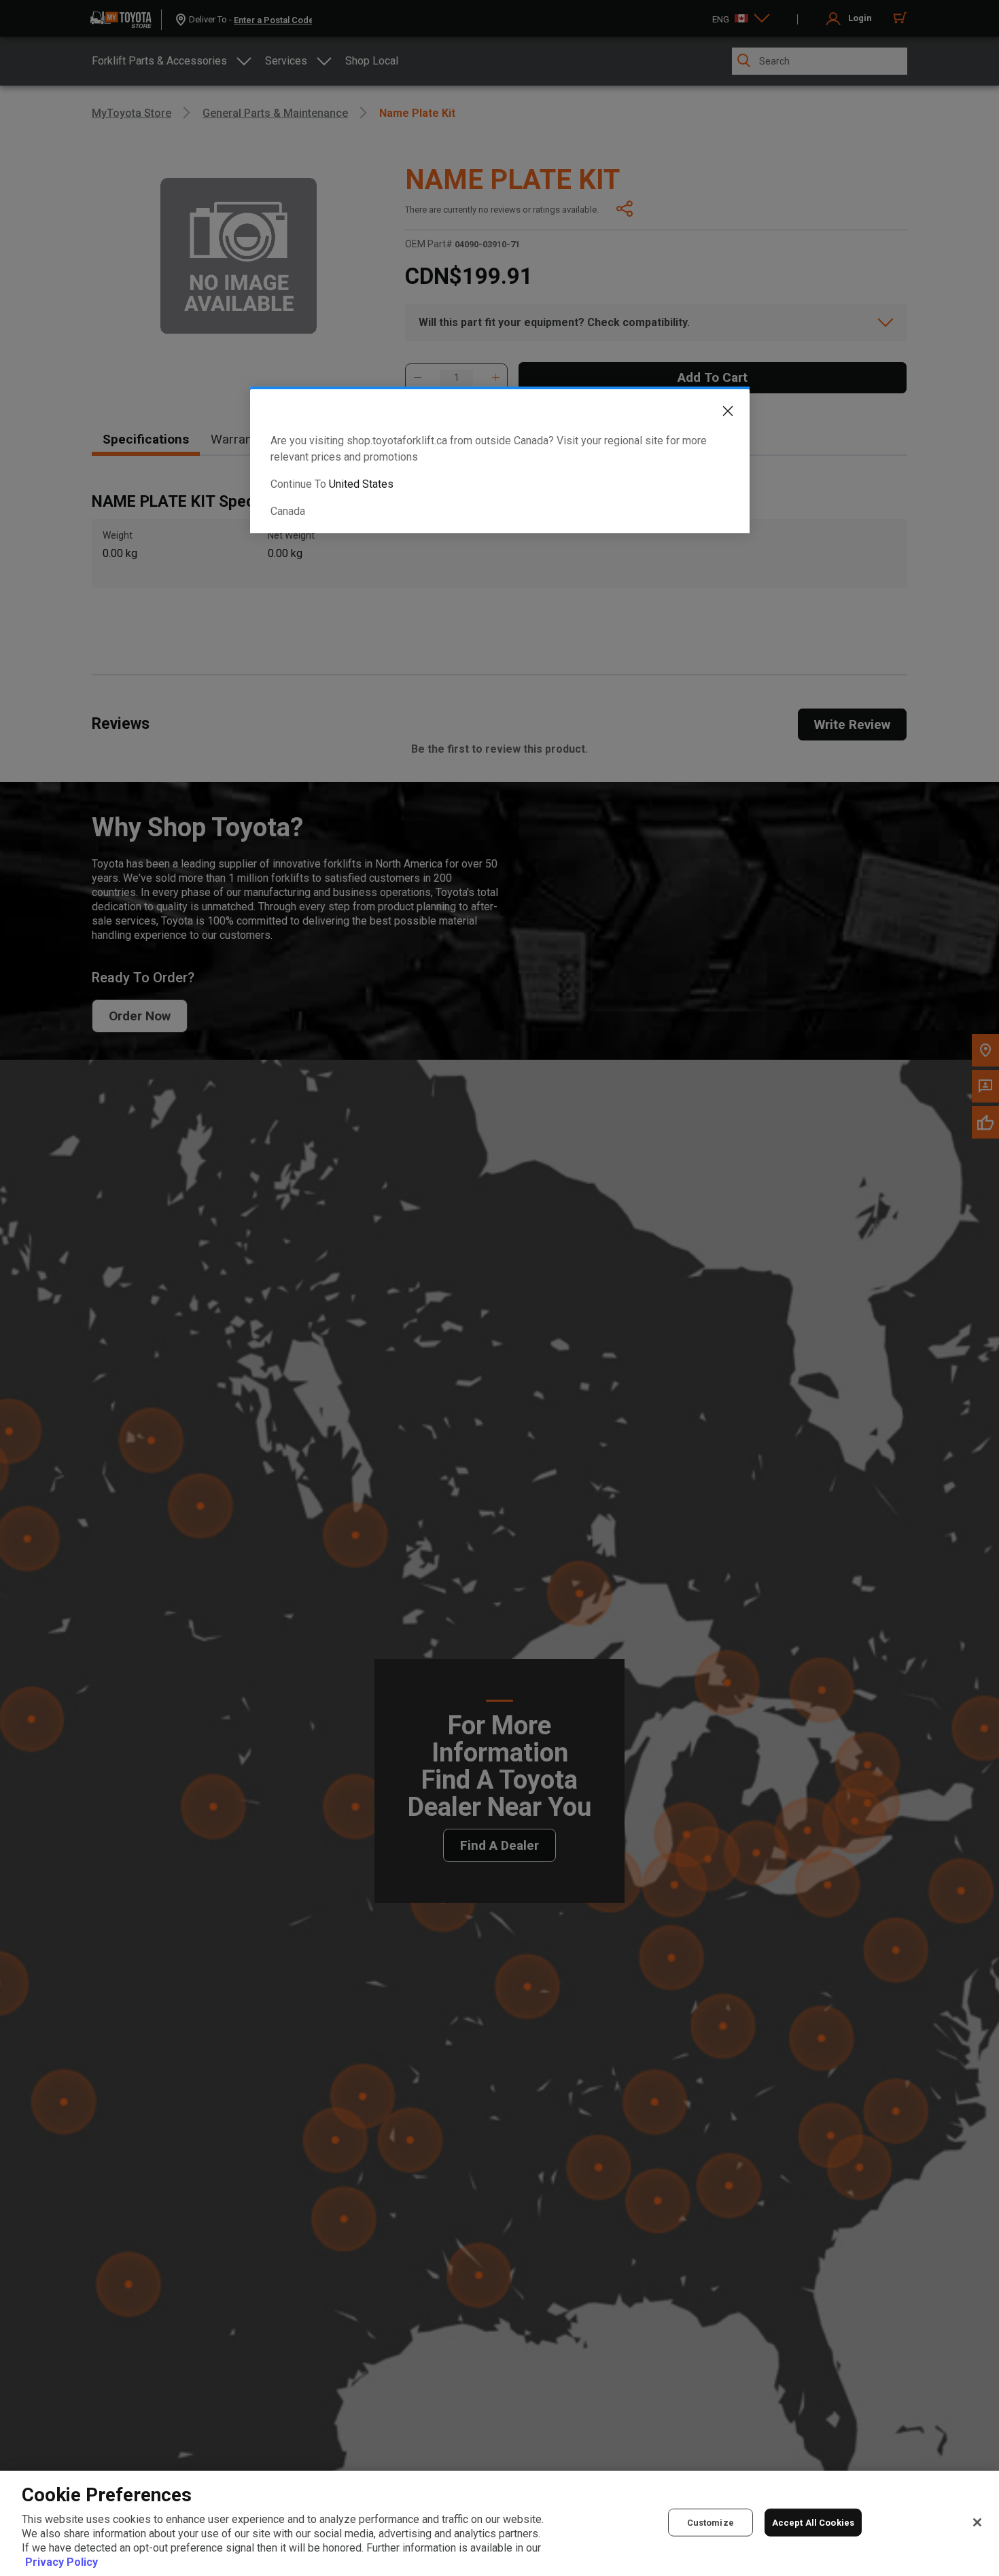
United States (361, 484)
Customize (711, 2522)
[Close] (977, 2522)
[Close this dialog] (718, 414)
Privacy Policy (62, 2562)
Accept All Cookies (813, 2522)
